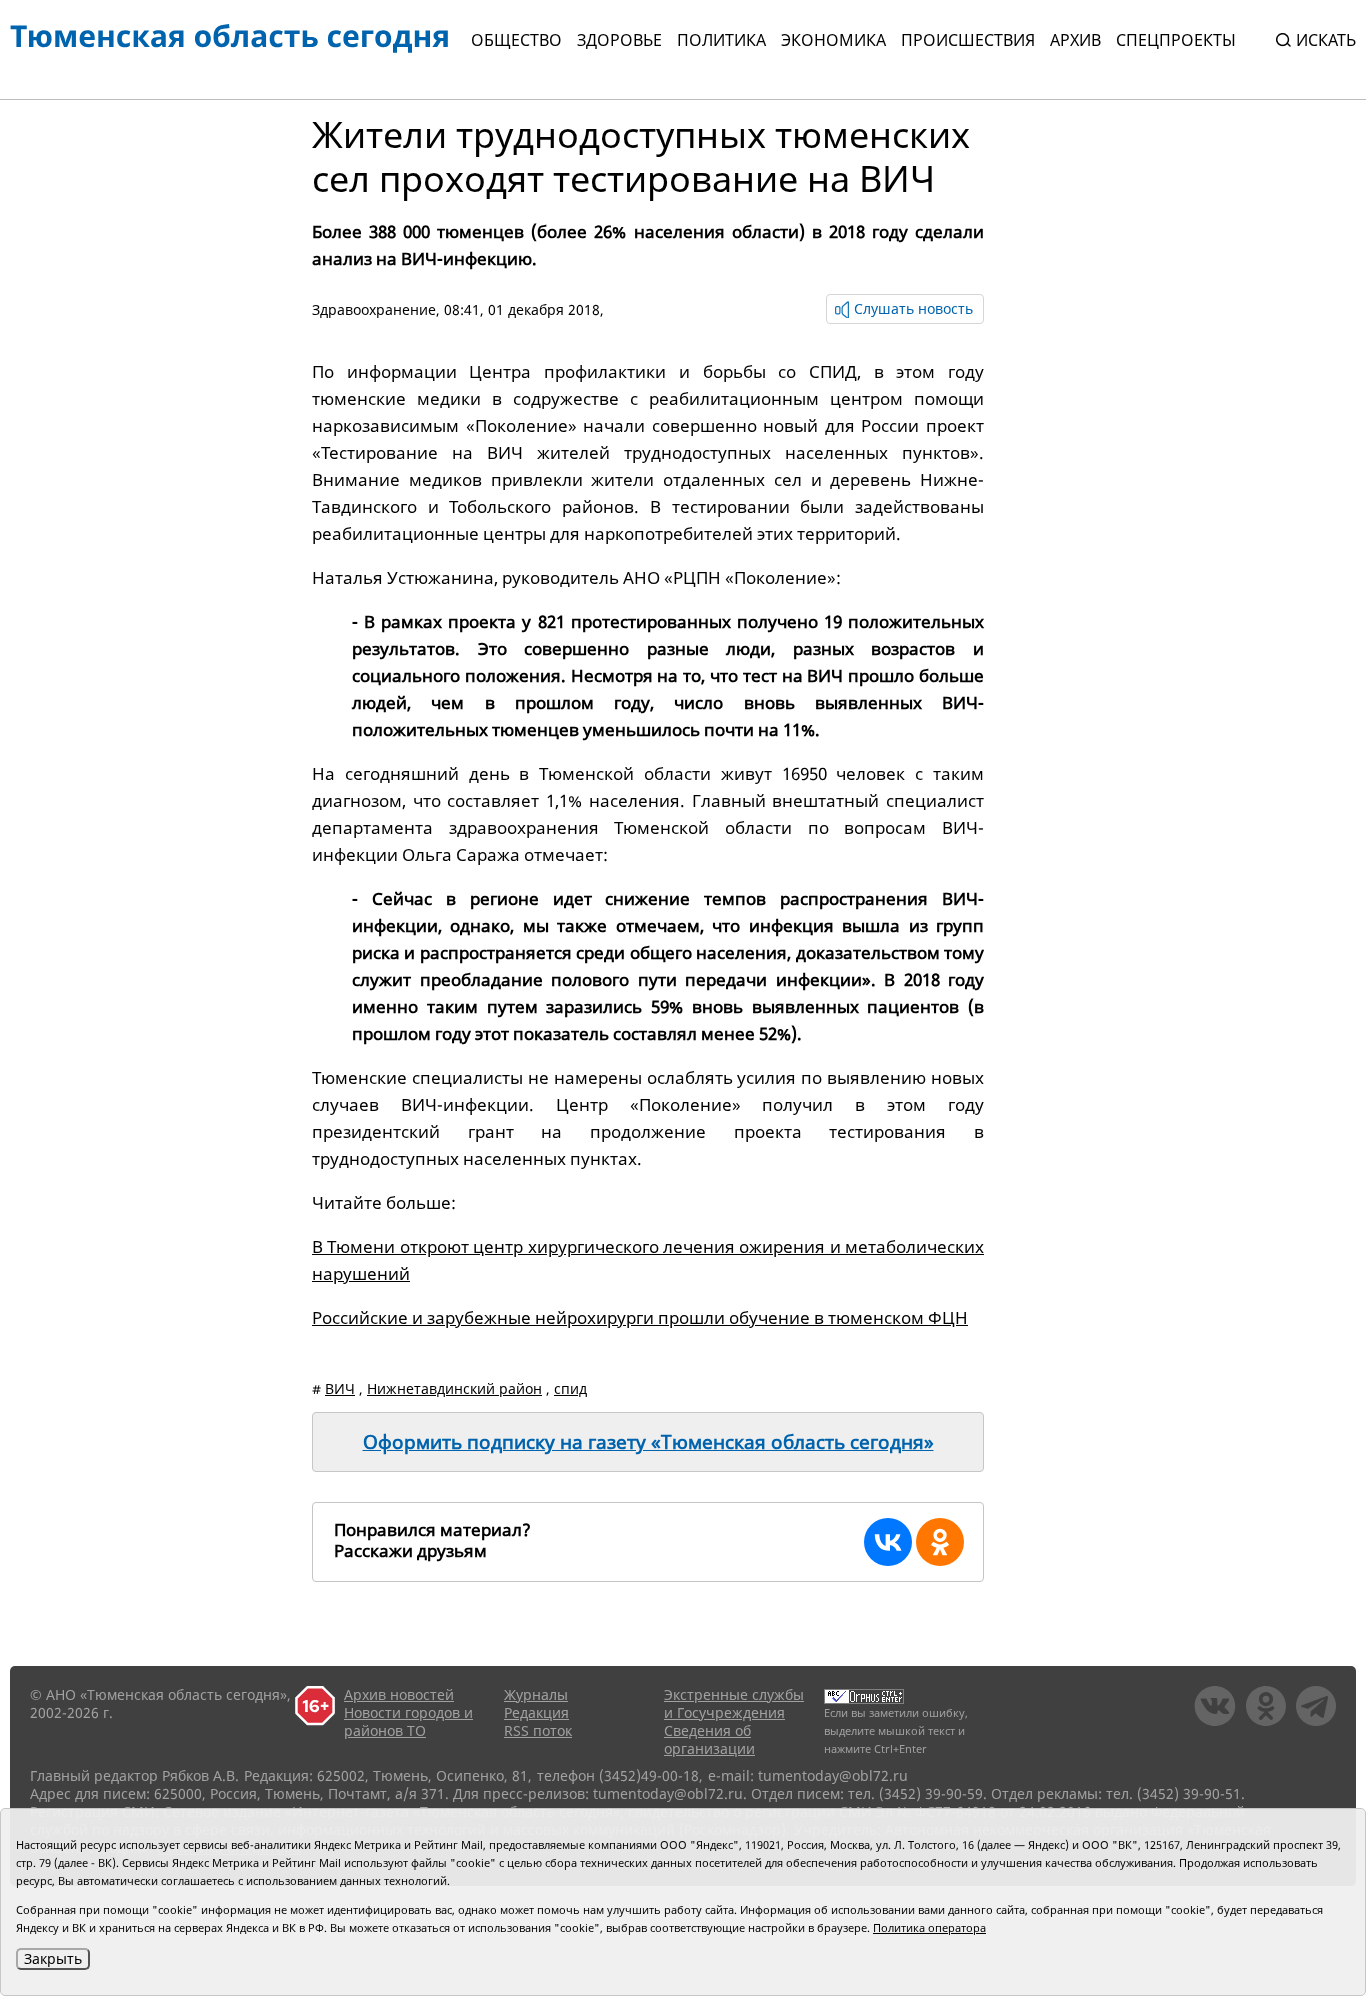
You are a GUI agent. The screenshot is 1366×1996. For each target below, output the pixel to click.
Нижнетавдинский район (454, 1388)
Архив (1075, 40)
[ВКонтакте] (888, 1542)
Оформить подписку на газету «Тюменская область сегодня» (648, 1442)
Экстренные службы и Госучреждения (734, 1703)
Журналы (536, 1694)
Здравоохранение (374, 309)
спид (570, 1388)
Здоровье (619, 40)
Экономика (833, 40)
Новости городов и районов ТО (408, 1721)
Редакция (536, 1712)
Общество (516, 40)
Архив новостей (399, 1694)
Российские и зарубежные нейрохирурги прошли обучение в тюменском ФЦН (640, 1317)
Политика (721, 40)
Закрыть (53, 1958)
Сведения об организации (709, 1739)
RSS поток (538, 1730)
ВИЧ (340, 1388)
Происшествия (968, 40)
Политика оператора (929, 1927)
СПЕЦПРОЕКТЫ (1176, 40)
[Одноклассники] (940, 1542)
